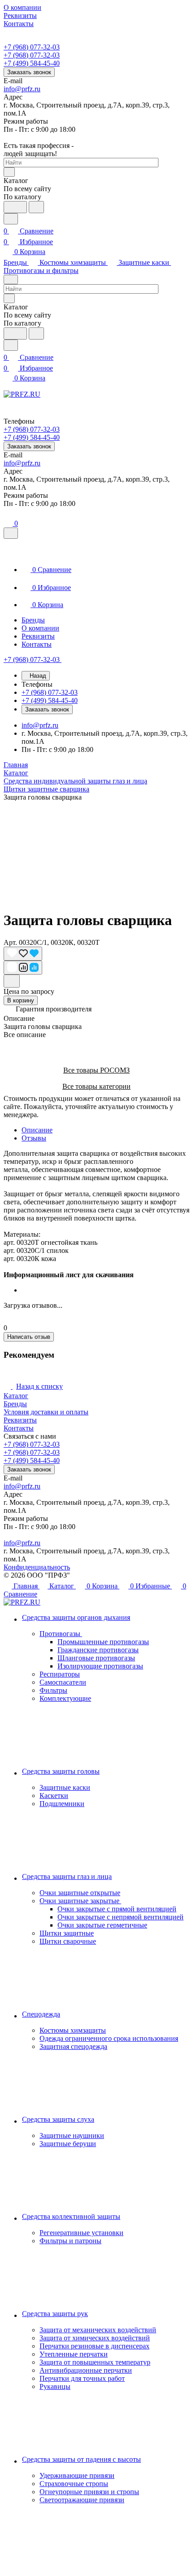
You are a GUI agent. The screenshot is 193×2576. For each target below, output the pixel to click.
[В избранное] (23, 954)
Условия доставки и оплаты (46, 1412)
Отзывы (34, 1138)
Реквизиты (20, 1420)
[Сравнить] (23, 968)
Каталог (16, 1396)
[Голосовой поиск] (15, 207)
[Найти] (36, 207)
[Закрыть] (11, 533)
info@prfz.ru (22, 89)
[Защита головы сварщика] (96, 852)
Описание (37, 1130)
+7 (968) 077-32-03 (32, 47)
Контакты (19, 1428)
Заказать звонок (29, 72)
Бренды (15, 1404)
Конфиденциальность (37, 1567)
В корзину (21, 1000)
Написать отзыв (29, 1337)
